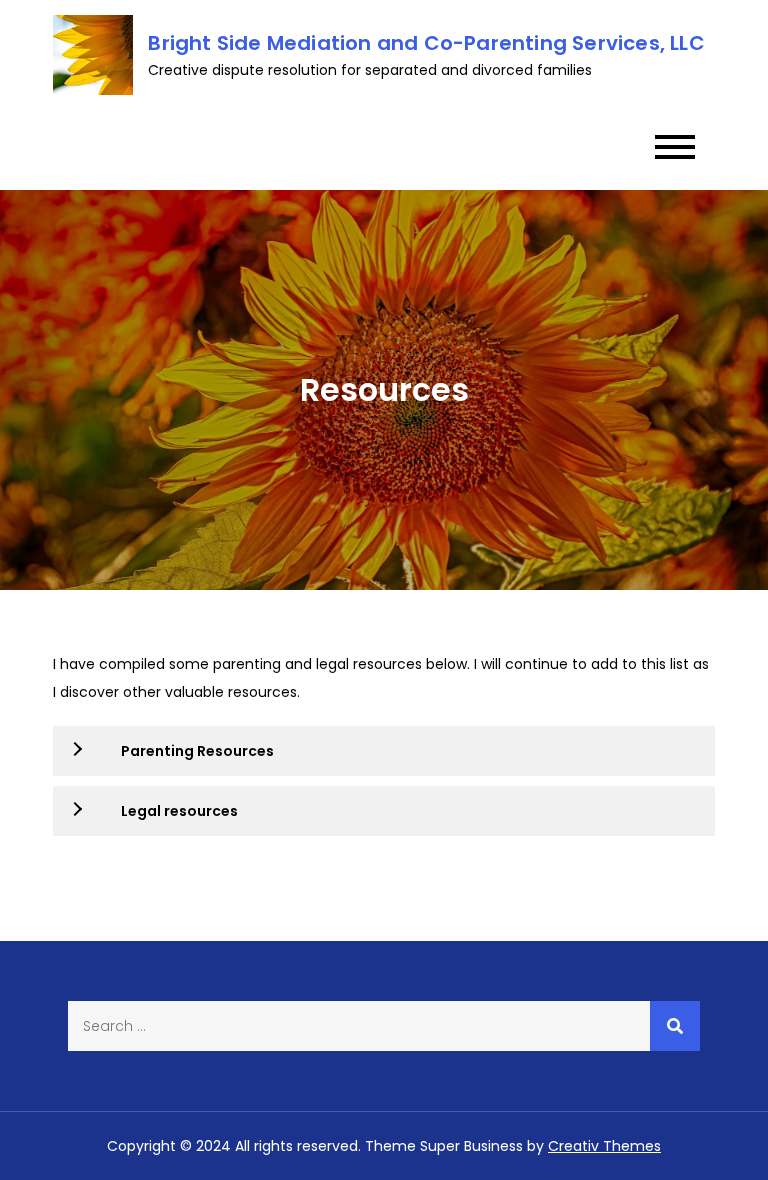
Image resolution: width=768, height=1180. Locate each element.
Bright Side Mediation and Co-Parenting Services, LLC (426, 43)
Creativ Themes (604, 1146)
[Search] (675, 1026)
